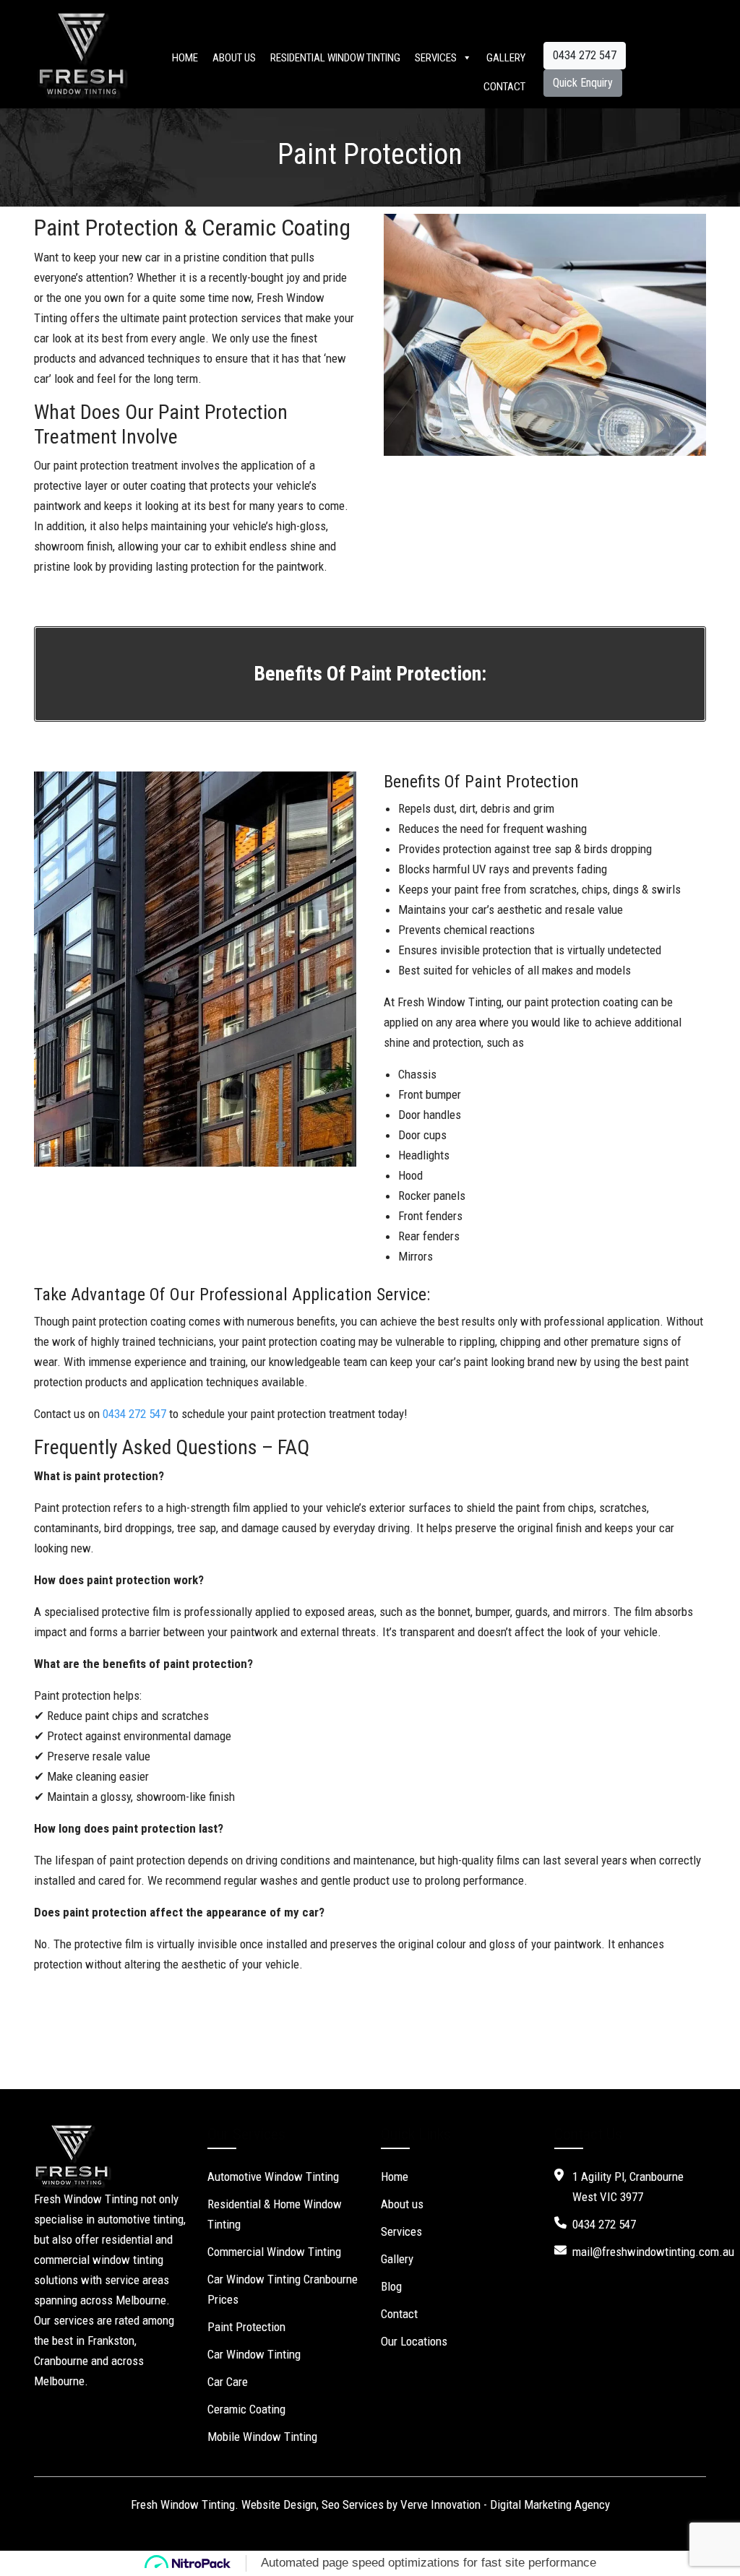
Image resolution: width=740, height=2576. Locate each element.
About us (234, 58)
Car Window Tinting (254, 2354)
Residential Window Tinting (335, 58)
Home (185, 58)
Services (436, 58)
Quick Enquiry (583, 83)
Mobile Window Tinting (262, 2437)
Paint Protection (246, 2327)
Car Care (228, 2382)
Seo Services (353, 2504)
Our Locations (414, 2341)
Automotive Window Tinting (273, 2177)
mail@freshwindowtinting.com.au (653, 2252)
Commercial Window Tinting (274, 2252)
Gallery (506, 58)
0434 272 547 (585, 55)
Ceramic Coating (246, 2409)
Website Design (279, 2504)
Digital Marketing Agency (550, 2504)
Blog (391, 2286)
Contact (504, 87)
